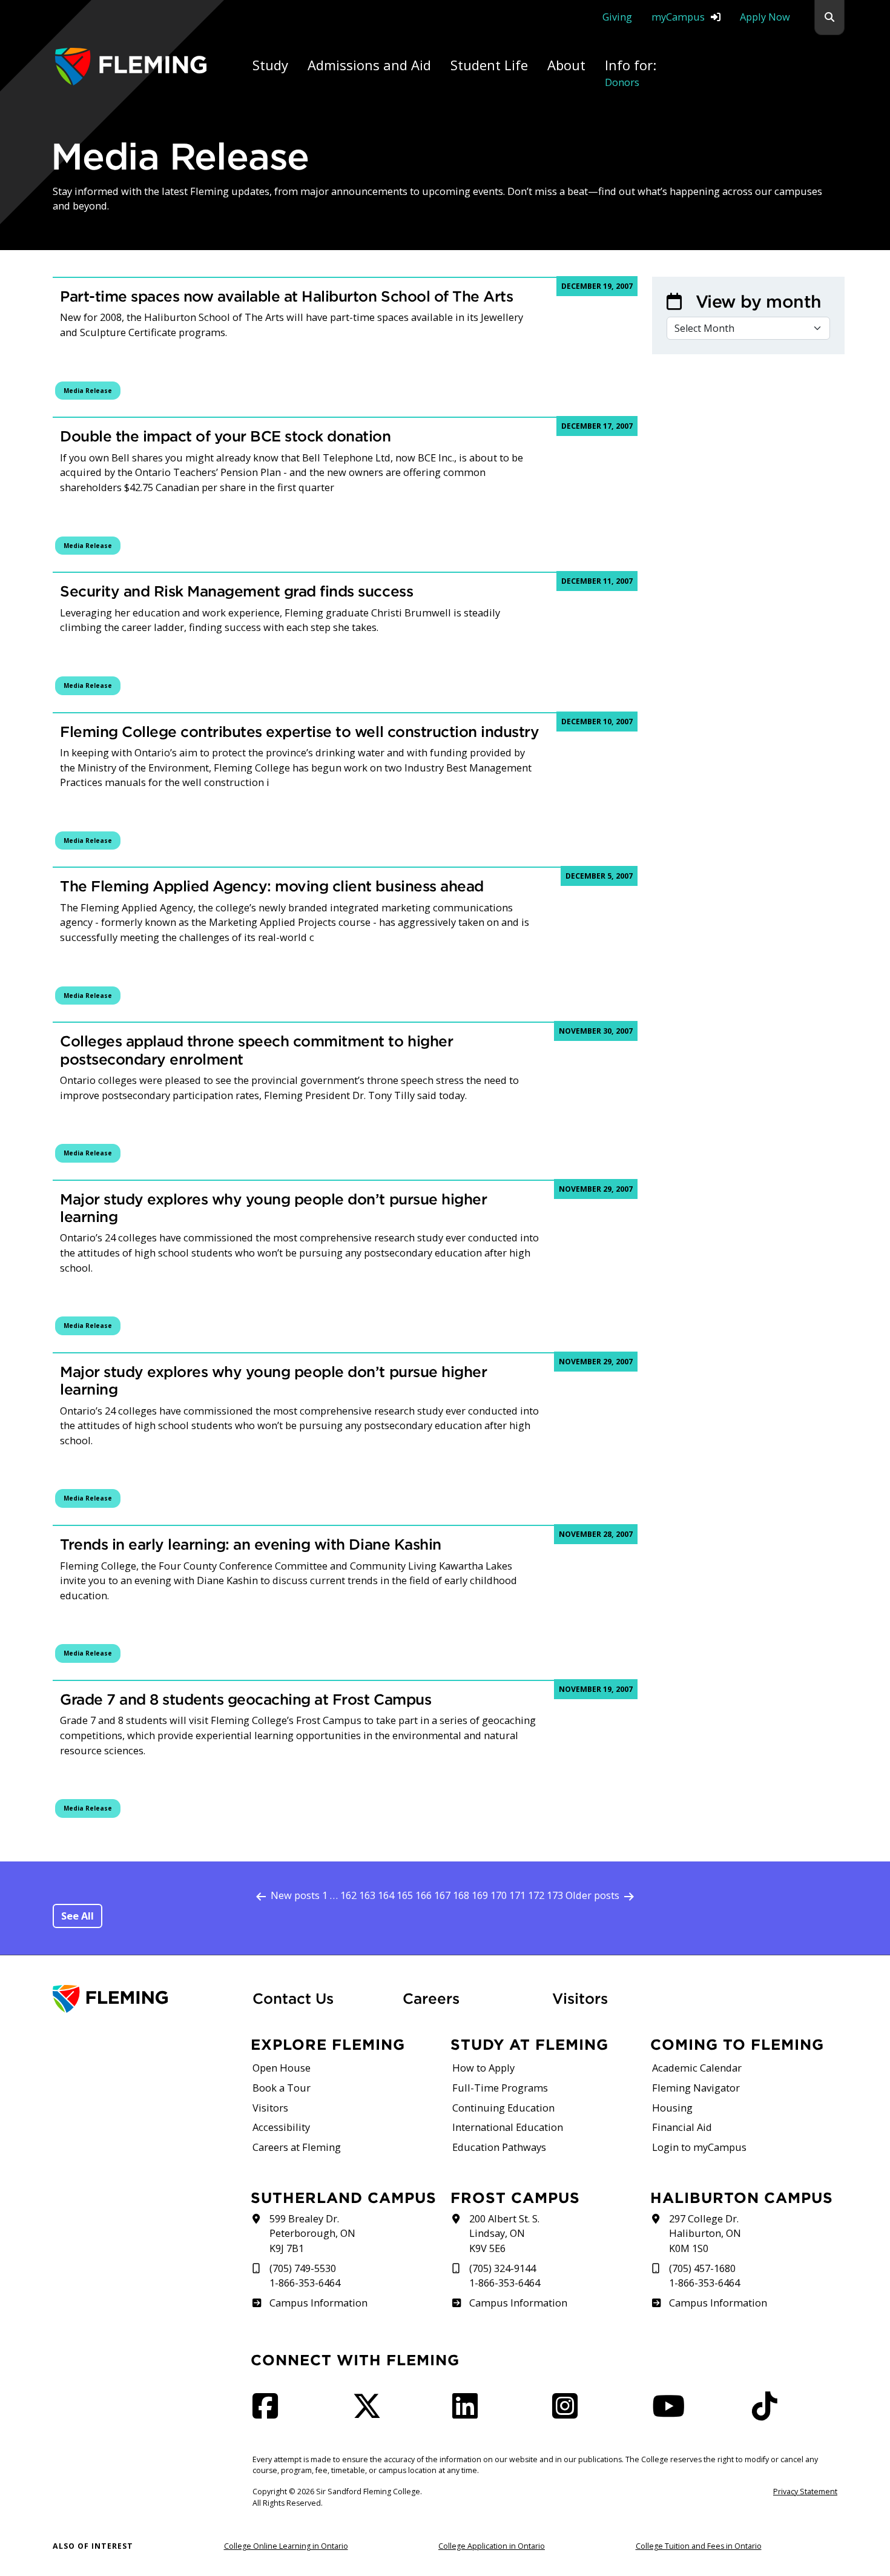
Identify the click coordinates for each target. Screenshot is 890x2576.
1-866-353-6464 (305, 2283)
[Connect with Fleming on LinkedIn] (469, 2413)
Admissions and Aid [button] (369, 65)
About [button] (566, 65)
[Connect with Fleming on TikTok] (768, 2413)
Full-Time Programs (500, 2088)
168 (461, 1895)
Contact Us (293, 1998)
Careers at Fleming (297, 2147)
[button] (829, 18)
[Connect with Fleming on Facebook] (269, 2413)
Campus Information (318, 2303)
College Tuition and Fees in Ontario (699, 2546)
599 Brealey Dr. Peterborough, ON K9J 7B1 (312, 2233)
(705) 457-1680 (702, 2268)
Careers (470, 1998)
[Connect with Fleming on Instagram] (569, 2413)
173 (555, 1895)
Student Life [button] (489, 65)
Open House (282, 2068)
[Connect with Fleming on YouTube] (672, 2413)
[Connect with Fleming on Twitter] (371, 2413)
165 (405, 1895)
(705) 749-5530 (303, 2268)
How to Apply (483, 2068)
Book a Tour (282, 2088)
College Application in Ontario (492, 2546)
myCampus (678, 17)
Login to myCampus (699, 2147)
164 (386, 1895)
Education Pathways (499, 2147)
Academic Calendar (697, 2068)
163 (367, 1895)
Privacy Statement (805, 2492)
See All (77, 1916)
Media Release (88, 391)
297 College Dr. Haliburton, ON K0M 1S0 (705, 2233)
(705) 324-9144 (503, 2268)
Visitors (580, 1998)
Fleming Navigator (696, 2088)
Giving (617, 17)
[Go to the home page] (131, 66)
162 (348, 1895)
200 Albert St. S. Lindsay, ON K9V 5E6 (504, 2233)
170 (499, 1895)
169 (480, 1895)
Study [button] (270, 65)
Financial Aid (682, 2127)
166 (424, 1895)
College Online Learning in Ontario (286, 2546)
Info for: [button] (631, 72)
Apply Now (765, 17)
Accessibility (281, 2127)
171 (517, 1895)
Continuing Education (503, 2108)
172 (536, 1895)
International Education (508, 2127)
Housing (672, 2108)
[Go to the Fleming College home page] (145, 1999)
